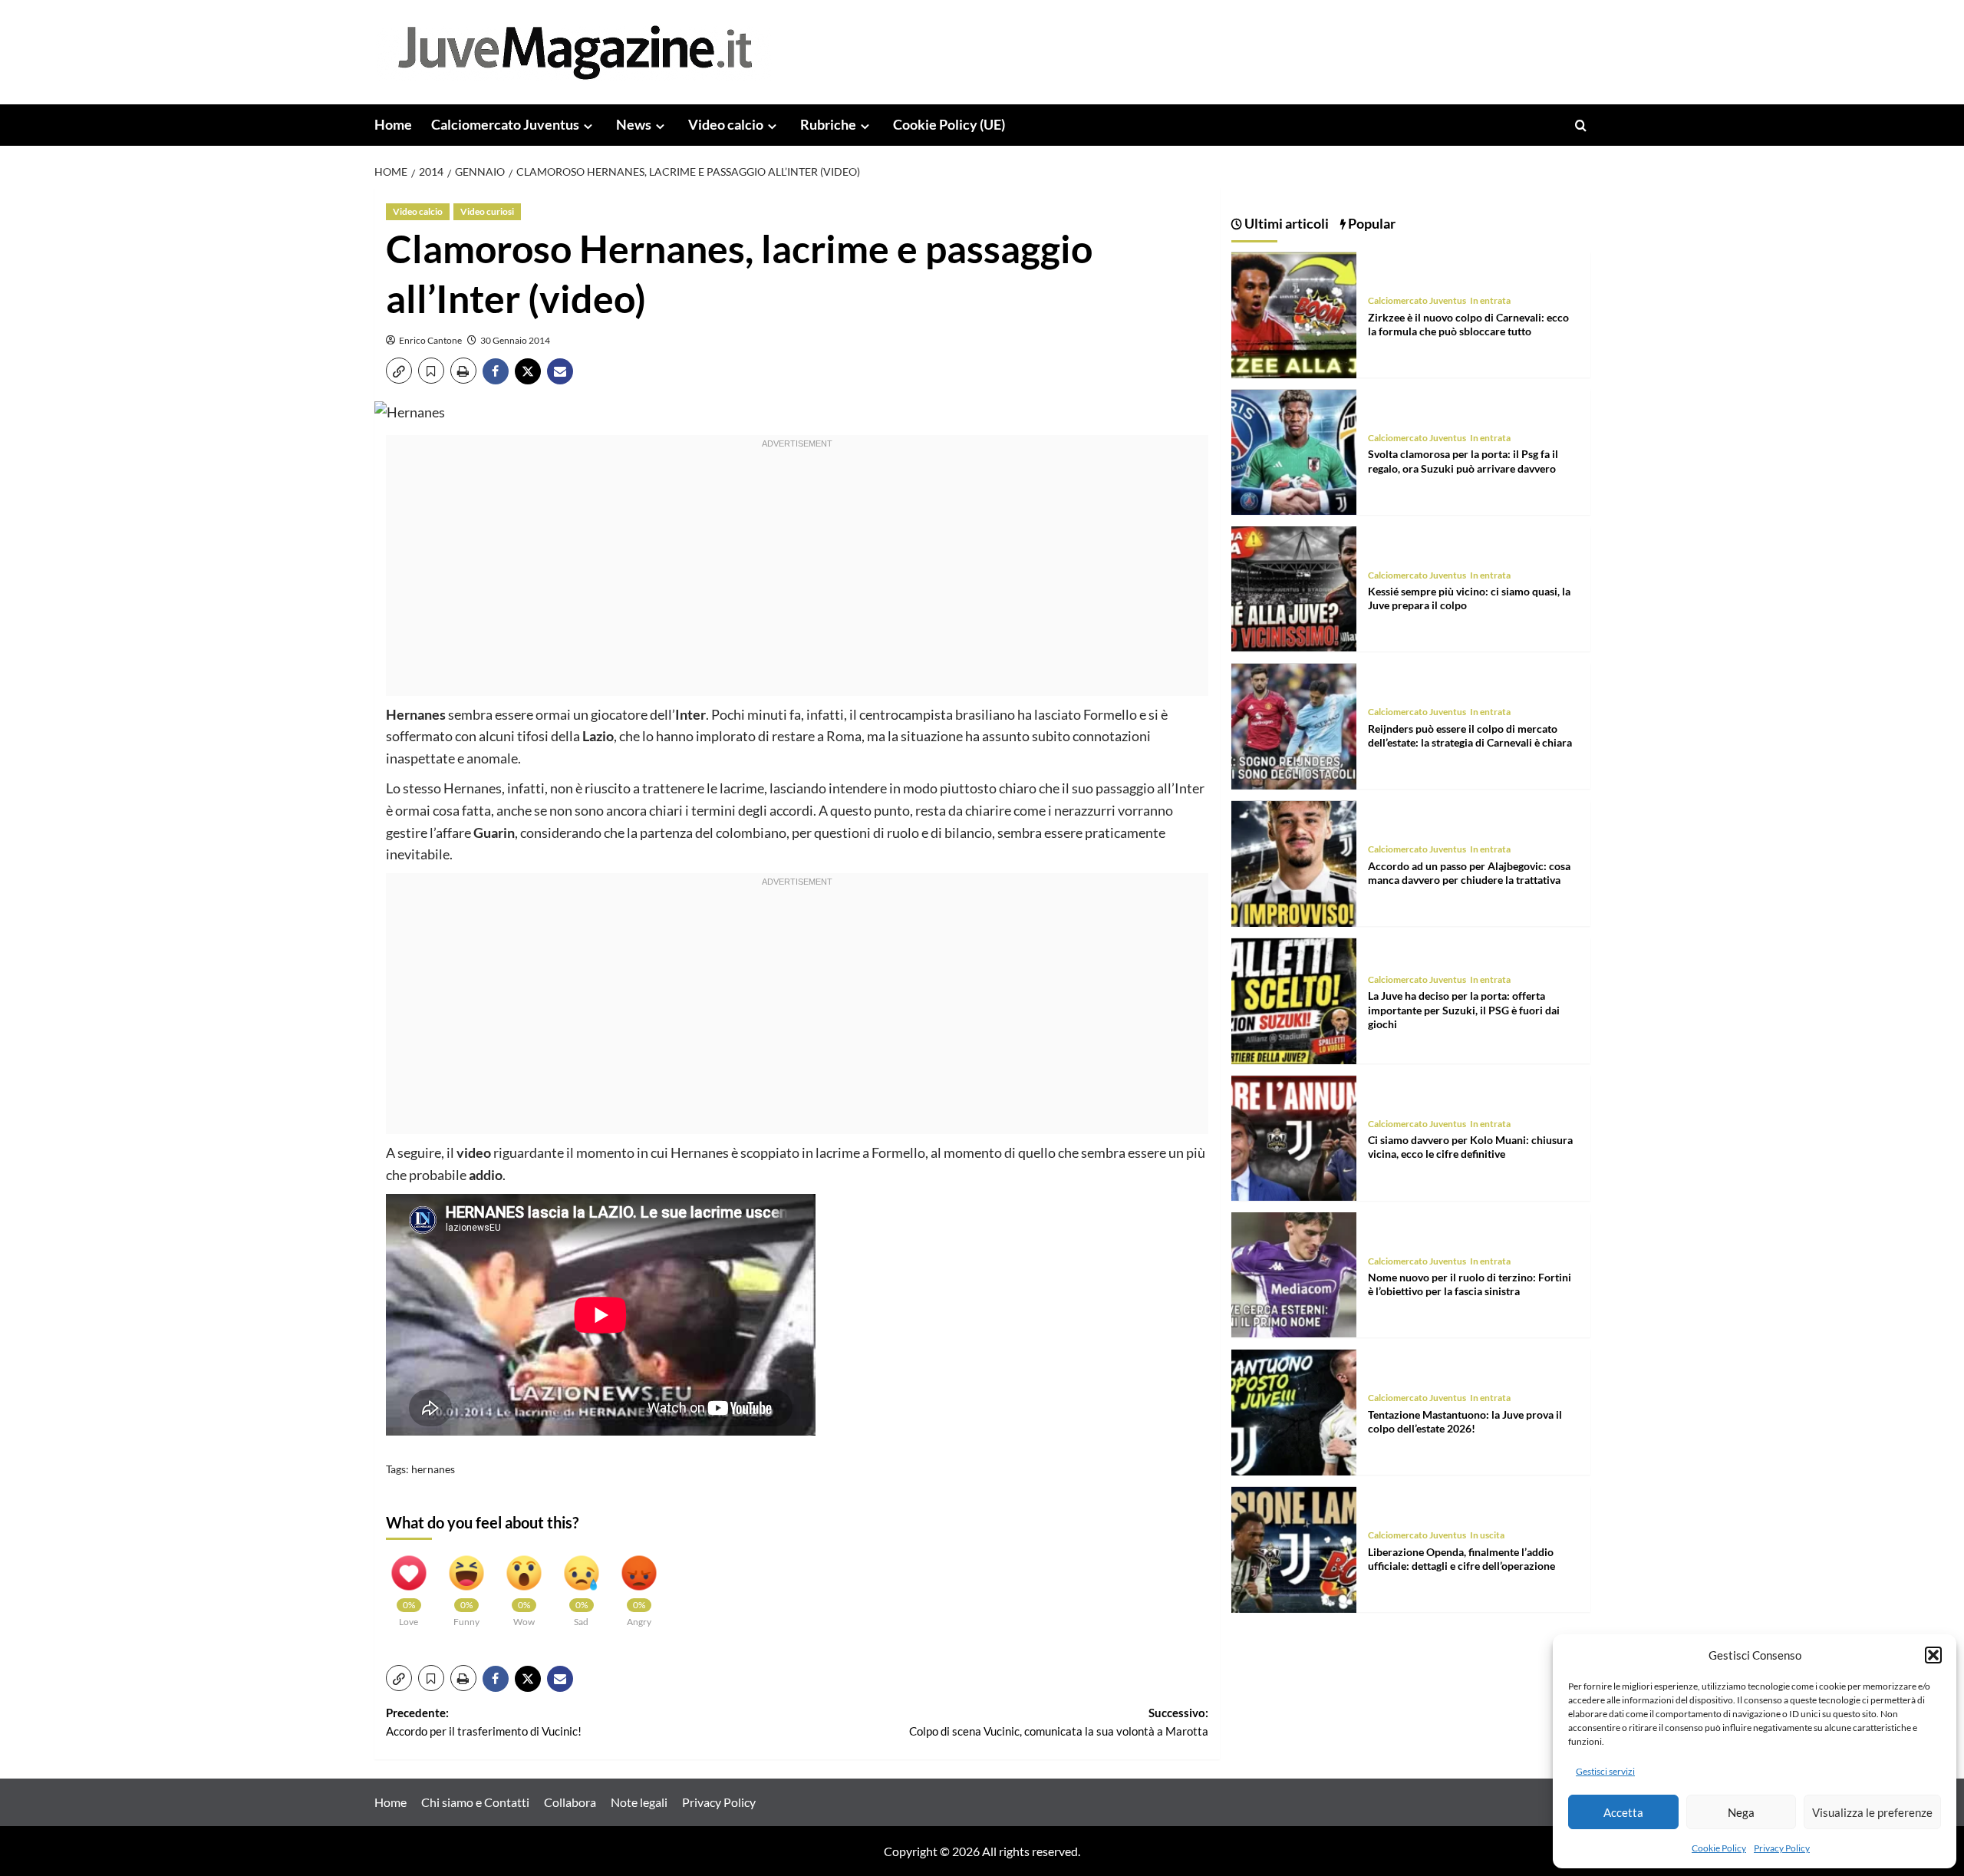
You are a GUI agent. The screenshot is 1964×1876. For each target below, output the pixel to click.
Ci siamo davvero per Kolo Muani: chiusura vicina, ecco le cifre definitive (1470, 1147)
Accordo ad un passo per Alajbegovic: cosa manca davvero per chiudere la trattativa (1469, 873)
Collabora (570, 1802)
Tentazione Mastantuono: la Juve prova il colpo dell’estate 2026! (1465, 1422)
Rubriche (828, 124)
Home (393, 124)
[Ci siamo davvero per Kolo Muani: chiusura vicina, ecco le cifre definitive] (1294, 1137)
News (634, 124)
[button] (1933, 1655)
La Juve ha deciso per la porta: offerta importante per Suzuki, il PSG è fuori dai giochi (1464, 1010)
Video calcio (726, 124)
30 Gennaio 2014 (515, 340)
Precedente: (484, 1722)
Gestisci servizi (1605, 1771)
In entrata (1490, 301)
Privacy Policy (1782, 1848)
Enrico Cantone (430, 340)
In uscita (1487, 1536)
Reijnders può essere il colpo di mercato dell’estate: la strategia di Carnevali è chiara (1470, 736)
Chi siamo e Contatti (475, 1802)
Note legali (639, 1802)
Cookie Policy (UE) (949, 124)
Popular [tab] (1371, 223)
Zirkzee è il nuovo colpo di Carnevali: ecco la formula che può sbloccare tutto (1468, 324)
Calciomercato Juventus (505, 124)
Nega (1741, 1812)
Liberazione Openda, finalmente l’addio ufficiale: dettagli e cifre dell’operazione (1461, 1559)
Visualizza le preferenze (1872, 1812)
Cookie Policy (1719, 1848)
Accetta (1623, 1812)
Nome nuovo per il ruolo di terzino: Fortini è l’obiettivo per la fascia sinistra (1470, 1285)
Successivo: (1059, 1722)
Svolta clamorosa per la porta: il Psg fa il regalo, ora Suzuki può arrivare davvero (1463, 462)
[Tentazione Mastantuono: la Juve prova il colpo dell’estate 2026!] (1294, 1411)
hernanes (433, 1469)
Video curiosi (487, 211)
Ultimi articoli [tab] (1285, 223)
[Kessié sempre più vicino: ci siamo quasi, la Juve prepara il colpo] (1294, 587)
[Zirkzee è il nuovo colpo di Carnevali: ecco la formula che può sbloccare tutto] (1294, 313)
